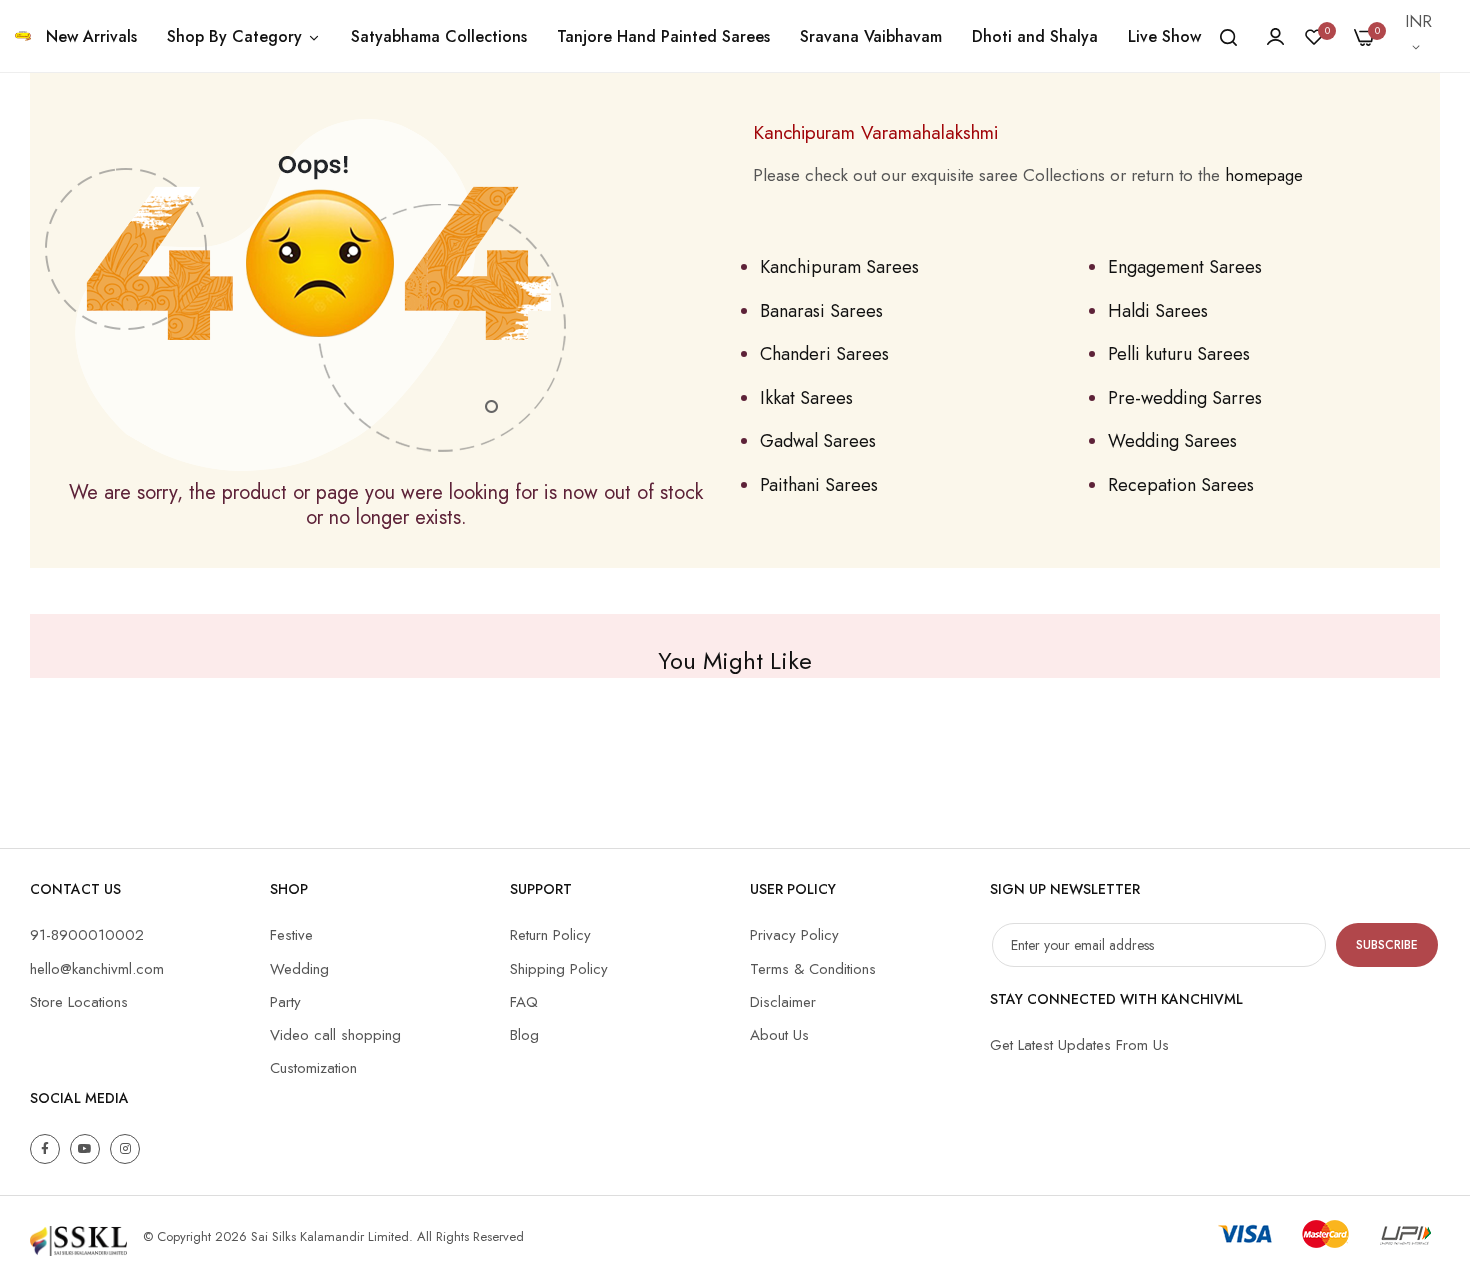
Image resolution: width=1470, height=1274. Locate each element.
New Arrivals (91, 36)
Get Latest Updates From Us (1079, 1045)
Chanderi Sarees (824, 354)
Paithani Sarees (819, 485)
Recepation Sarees (1181, 485)
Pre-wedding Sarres (1185, 398)
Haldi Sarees (1158, 311)
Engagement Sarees (1185, 267)
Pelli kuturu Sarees (1179, 354)
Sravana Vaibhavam (871, 36)
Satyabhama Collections (439, 36)
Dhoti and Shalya (1035, 36)
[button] (1420, 36)
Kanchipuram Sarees (839, 267)
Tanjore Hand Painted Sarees (663, 36)
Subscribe (1387, 945)
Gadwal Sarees (818, 441)
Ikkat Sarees (806, 398)
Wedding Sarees (1172, 441)
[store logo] (23, 35)
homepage (1264, 175)
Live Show (1164, 36)
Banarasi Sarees (821, 311)
